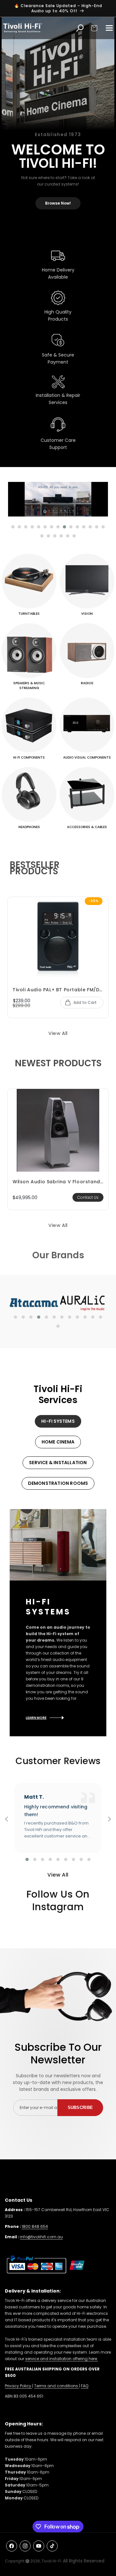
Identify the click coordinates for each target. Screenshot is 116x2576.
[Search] (80, 28)
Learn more (36, 1718)
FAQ (85, 2386)
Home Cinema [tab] (58, 1442)
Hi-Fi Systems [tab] (58, 1421)
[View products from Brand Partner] (49, 1302)
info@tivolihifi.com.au (41, 2237)
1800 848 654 (35, 2226)
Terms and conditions (57, 2386)
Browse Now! (58, 203)
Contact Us (88, 1197)
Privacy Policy (19, 2386)
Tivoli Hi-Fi (51, 2561)
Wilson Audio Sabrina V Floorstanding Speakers (58, 1182)
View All (58, 1033)
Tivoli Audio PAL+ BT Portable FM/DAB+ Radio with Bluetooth (58, 990)
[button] (94, 28)
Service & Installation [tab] (58, 1463)
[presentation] (6, 1821)
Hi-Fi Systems (48, 1607)
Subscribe (80, 2108)
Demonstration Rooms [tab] (58, 1483)
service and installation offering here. (62, 2359)
